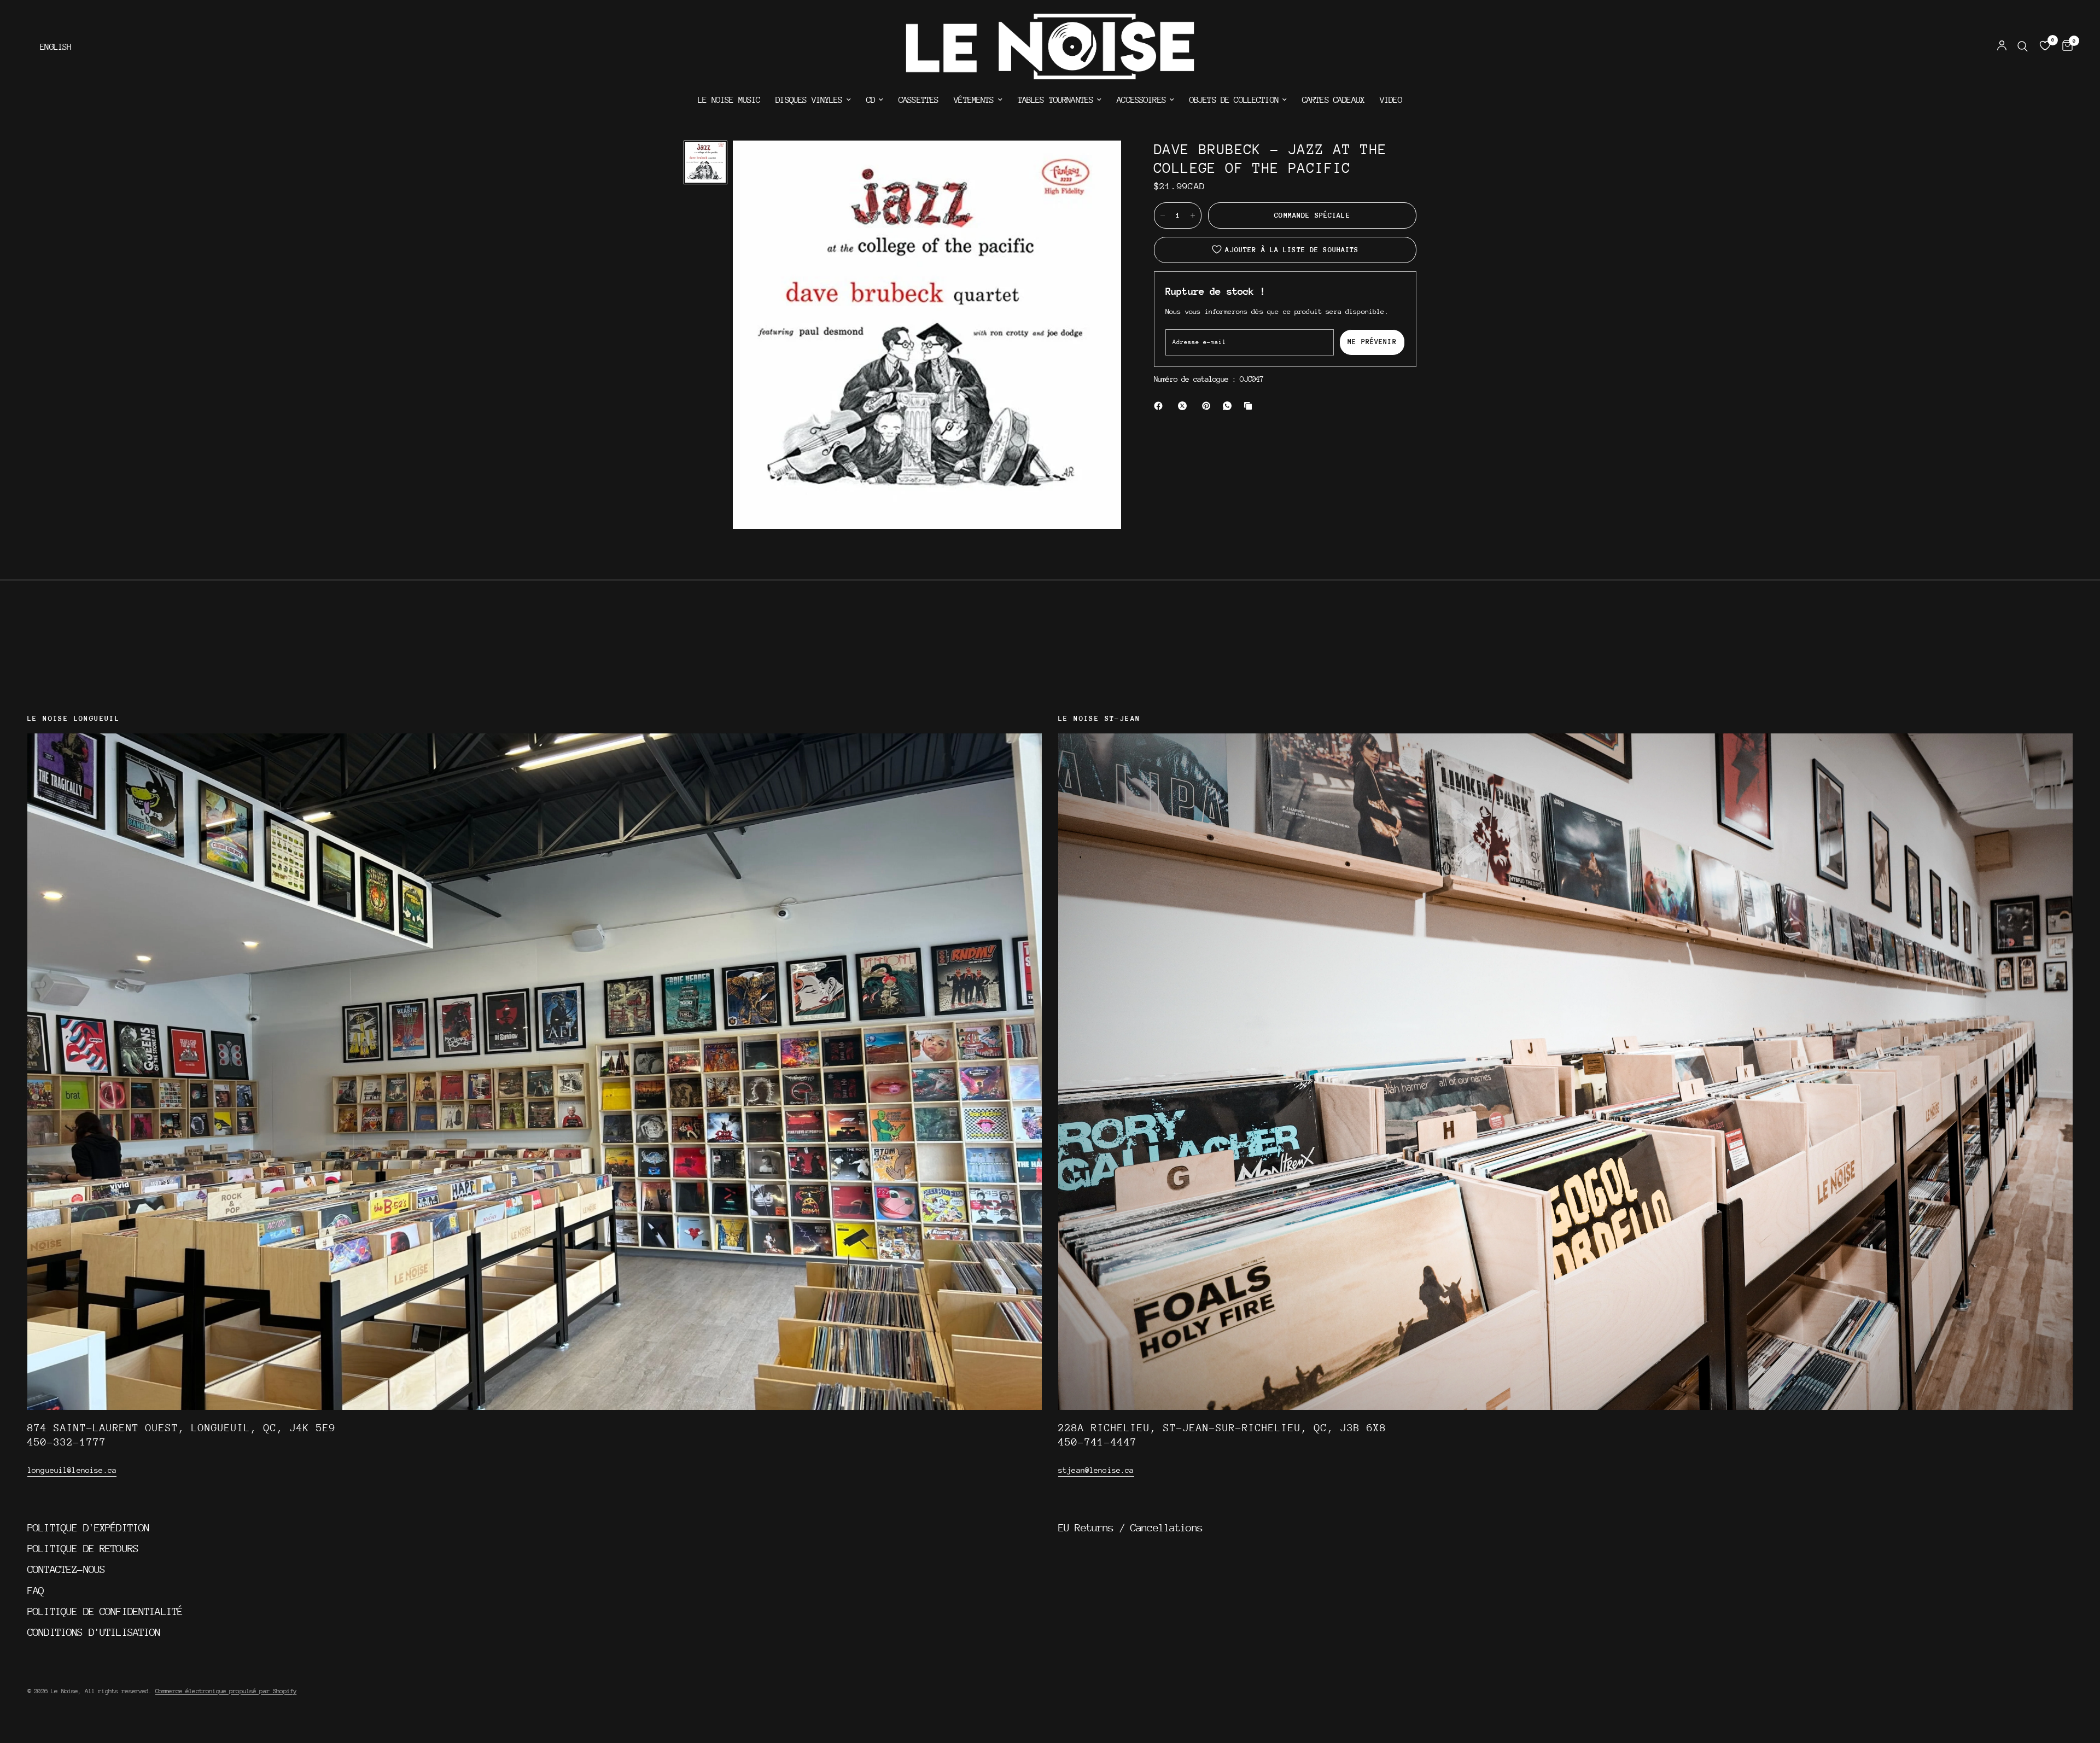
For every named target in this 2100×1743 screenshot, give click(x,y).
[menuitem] (729, 100)
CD (871, 100)
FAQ (36, 1590)
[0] (2065, 46)
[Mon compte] (2002, 46)
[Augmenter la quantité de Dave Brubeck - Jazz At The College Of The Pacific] (1193, 215)
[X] (1185, 406)
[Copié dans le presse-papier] (1250, 406)
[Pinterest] (1209, 406)
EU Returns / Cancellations (1130, 1528)
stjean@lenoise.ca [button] (1096, 1470)
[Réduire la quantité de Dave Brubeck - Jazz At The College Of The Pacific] (1163, 215)
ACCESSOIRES (1141, 100)
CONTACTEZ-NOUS (66, 1569)
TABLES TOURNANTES (1056, 100)
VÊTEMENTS (974, 100)
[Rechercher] (2023, 46)
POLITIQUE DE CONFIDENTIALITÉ (105, 1611)
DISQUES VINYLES (809, 100)
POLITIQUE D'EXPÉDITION (88, 1528)
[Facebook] (1160, 406)
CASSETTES (918, 100)
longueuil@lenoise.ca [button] (72, 1470)
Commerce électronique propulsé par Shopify (226, 1691)
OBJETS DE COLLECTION (1234, 100)
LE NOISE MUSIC (729, 100)
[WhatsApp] (1229, 406)
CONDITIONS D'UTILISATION (94, 1632)
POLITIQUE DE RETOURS (83, 1548)
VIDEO (1391, 100)
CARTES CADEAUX (1333, 100)
